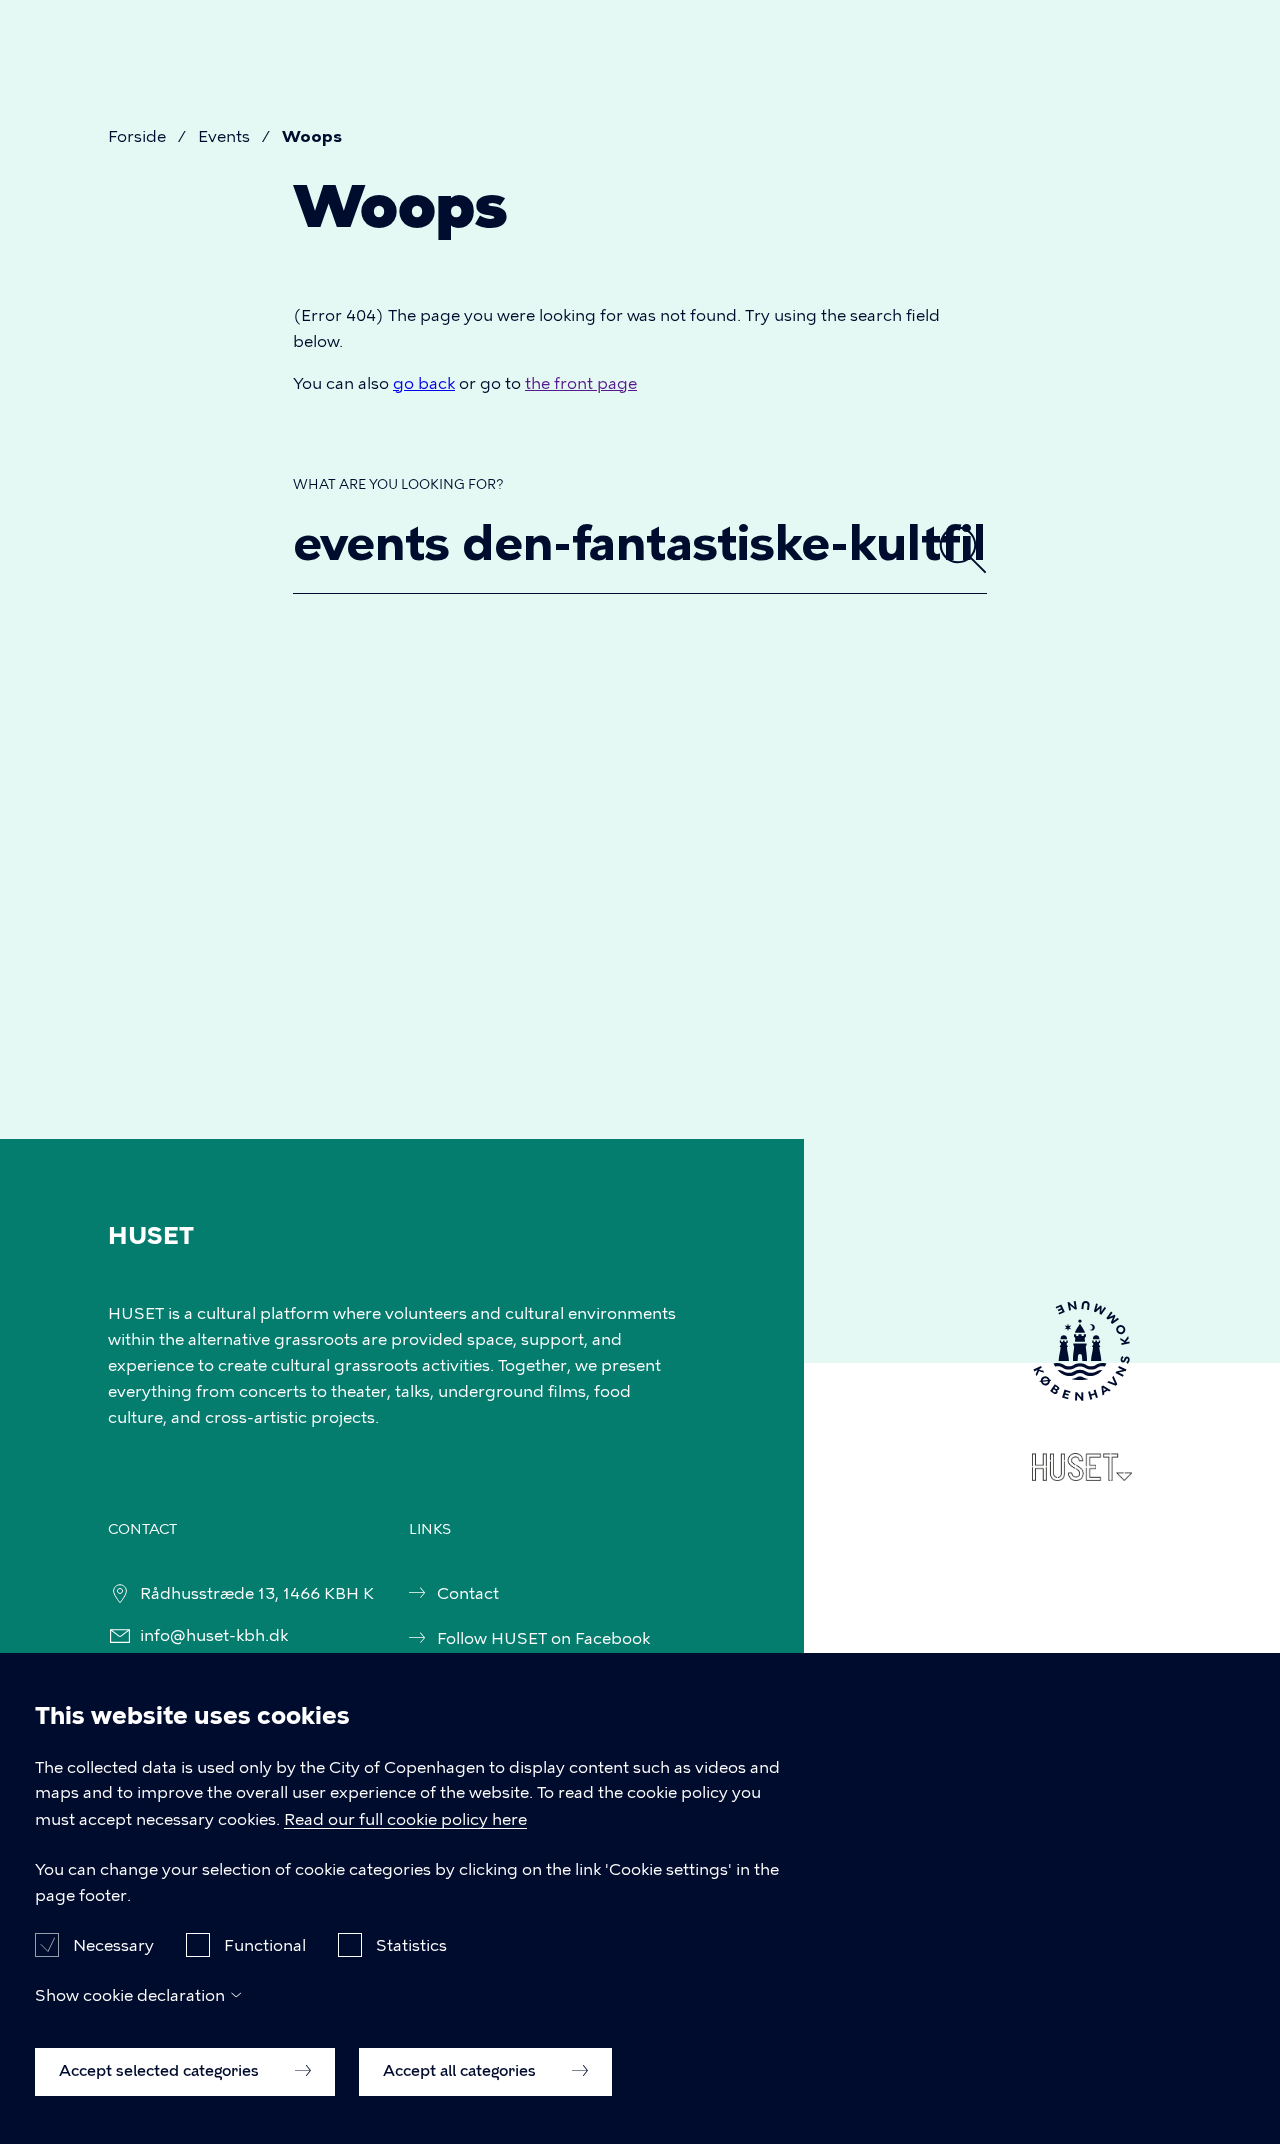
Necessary (113, 1944)
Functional (265, 1944)
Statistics (411, 1944)
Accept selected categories (161, 2071)
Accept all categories (461, 2071)
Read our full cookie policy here (405, 1819)
